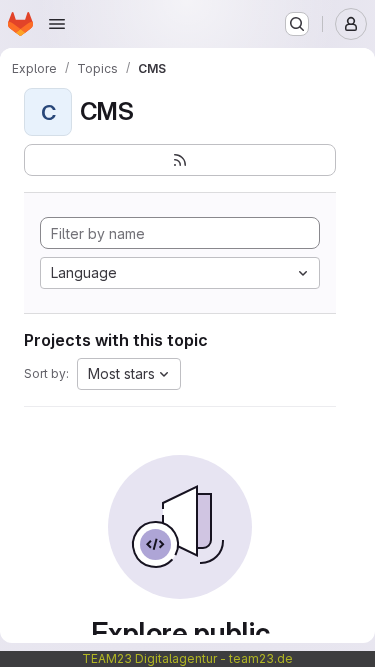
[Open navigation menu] (57, 24)
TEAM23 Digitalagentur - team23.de (187, 658)
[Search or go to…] (297, 24)
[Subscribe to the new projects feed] (180, 160)
